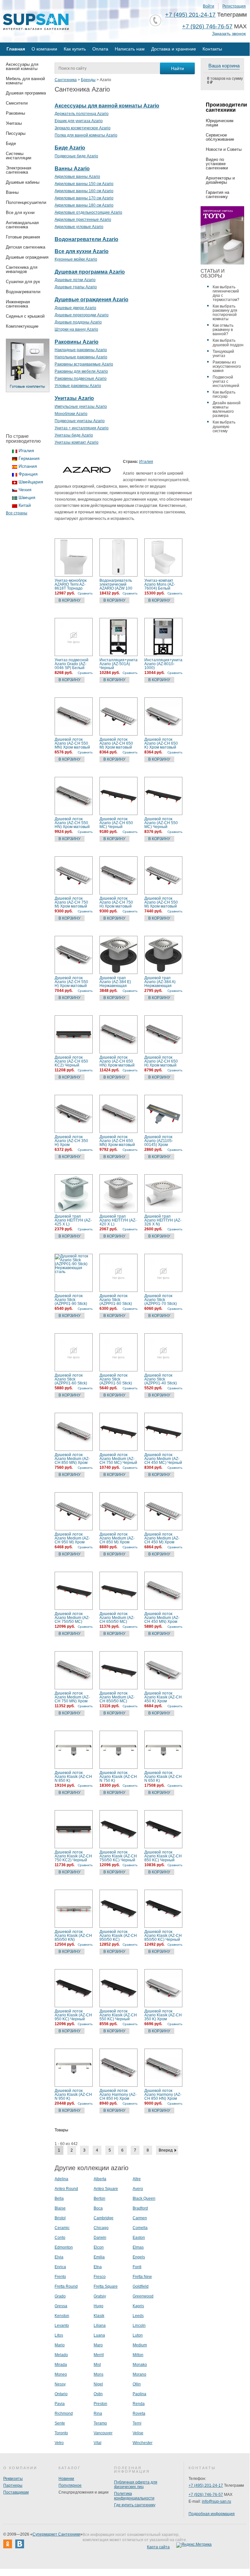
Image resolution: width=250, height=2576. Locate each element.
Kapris (138, 2306)
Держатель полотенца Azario (82, 114)
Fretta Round (66, 2286)
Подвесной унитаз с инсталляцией (226, 381)
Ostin (98, 2394)
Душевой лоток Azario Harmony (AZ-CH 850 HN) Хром (163, 2095)
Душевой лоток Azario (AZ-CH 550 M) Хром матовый (161, 902)
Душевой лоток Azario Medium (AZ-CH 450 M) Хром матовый (162, 1538)
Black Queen (144, 2198)
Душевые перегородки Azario (82, 315)
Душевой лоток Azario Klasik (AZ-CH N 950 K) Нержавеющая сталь (73, 2095)
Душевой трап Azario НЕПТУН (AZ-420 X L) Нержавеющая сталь (118, 1220)
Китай (25, 505)
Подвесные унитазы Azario (80, 421)
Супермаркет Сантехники (56, 2534)
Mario (60, 2345)
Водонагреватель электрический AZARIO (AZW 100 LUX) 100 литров (116, 584)
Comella (140, 2228)
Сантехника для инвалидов (22, 269)
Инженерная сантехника (18, 304)
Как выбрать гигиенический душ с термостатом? (226, 293)
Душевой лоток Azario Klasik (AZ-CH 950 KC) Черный (73, 2015)
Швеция (27, 497)
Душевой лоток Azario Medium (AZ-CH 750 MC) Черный (118, 1459)
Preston (100, 2404)
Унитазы (14, 123)
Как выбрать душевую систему (224, 426)
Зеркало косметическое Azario (83, 128)
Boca (98, 2208)
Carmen (140, 2218)
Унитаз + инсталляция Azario (82, 428)
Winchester (143, 2443)
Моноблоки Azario (71, 414)
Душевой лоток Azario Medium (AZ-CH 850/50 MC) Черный (117, 1697)
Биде (11, 143)
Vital (98, 2443)
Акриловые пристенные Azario (83, 220)
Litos (59, 2335)
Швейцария (31, 482)
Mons (99, 2374)
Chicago (101, 2228)
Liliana (100, 2326)
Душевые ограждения (27, 257)
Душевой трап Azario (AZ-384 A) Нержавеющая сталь (160, 982)
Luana (99, 2335)
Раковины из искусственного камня (227, 366)
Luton (138, 2335)
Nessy (60, 2384)
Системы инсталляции (19, 156)
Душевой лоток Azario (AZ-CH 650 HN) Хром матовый (117, 1061)
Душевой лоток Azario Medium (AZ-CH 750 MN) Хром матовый (72, 1697)
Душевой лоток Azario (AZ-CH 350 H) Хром (71, 1141)
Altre (137, 2179)
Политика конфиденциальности (134, 2496)
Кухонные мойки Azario (76, 259)
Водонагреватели (23, 292)
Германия (29, 458)
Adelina (61, 2179)
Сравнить (85, 593)
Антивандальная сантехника (22, 225)
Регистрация (234, 6)
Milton (138, 2355)
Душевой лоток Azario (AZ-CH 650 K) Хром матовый (161, 743)
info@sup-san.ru (217, 2501)
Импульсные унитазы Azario (81, 407)
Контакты (212, 49)
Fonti (137, 2267)
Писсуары (16, 133)
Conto (60, 2238)
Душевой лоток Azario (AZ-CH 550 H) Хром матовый (71, 982)
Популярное (70, 2485)
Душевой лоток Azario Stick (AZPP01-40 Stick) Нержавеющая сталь (161, 1379)
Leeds (138, 2316)
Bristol (60, 2218)
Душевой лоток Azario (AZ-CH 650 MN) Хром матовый (117, 1141)
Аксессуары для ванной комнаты (22, 66)
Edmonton (64, 2247)
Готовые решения (23, 237)
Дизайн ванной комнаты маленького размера (227, 409)
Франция (28, 474)
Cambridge (104, 2218)
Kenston (62, 2316)
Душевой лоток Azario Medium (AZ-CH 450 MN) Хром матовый (162, 1618)
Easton (139, 2238)
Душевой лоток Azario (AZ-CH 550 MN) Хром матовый (72, 743)
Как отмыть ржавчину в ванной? (223, 330)
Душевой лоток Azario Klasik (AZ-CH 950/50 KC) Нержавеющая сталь (118, 1936)
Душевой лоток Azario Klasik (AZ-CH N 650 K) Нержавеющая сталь (163, 1777)
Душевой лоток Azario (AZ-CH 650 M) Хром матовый (116, 743)
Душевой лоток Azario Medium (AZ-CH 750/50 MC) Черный (72, 1618)
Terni (137, 2423)
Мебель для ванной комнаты (25, 81)
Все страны (17, 513)
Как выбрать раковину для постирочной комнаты (225, 313)
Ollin (137, 2384)
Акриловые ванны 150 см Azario (84, 184)
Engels (139, 2257)
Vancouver (103, 2433)
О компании (44, 49)
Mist (97, 2365)
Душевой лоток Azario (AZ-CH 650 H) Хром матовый (161, 1061)
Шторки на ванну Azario (76, 329)
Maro (98, 2345)
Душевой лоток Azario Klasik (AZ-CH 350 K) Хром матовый (163, 2015)
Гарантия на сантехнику (217, 194)
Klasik (99, 2316)
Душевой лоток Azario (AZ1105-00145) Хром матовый (159, 1141)
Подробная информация (212, 2514)
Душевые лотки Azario (75, 280)
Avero (138, 2189)
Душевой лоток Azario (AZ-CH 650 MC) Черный (116, 823)
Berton (99, 2198)
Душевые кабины (23, 182)
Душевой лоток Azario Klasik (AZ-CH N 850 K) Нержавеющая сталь (73, 1777)
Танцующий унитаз (223, 354)
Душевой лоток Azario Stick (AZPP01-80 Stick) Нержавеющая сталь (116, 1300)
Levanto (62, 2326)
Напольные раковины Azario (81, 357)
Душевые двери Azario (75, 308)
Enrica (60, 2267)
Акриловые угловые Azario (79, 227)
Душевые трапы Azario (76, 287)
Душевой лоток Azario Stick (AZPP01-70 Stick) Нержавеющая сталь (161, 1300)
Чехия (25, 490)
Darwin (100, 2238)
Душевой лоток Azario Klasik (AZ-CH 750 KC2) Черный (73, 1856)
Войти (209, 6)
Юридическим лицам (220, 123)
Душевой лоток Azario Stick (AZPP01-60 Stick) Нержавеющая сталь (71, 1379)
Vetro (59, 2443)
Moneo (61, 2374)
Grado (60, 2296)
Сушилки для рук (23, 282)
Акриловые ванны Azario (77, 177)
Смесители (17, 103)
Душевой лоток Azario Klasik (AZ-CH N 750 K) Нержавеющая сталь (118, 1777)
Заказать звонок (229, 34)
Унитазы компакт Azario (77, 442)
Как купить (75, 49)
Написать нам (130, 49)
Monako (140, 2365)
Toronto (61, 2433)
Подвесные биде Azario (76, 156)
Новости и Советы (224, 149)
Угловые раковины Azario (78, 386)
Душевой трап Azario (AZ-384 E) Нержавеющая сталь (115, 982)
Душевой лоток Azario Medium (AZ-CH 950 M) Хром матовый (72, 1538)
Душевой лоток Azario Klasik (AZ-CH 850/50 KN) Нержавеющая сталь (73, 1936)
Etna (98, 2267)
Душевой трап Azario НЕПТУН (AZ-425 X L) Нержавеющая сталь (73, 1220)
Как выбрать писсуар (224, 394)
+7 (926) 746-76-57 (207, 26)
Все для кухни (20, 213)
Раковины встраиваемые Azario (84, 364)
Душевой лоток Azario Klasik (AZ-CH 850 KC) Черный (163, 1856)
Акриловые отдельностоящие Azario (88, 212)
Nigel (98, 2384)
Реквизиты (13, 2479)
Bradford (140, 2208)
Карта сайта (158, 2547)
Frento (60, 2277)
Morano (139, 2374)
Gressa (61, 2306)
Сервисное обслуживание (220, 137)
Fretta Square (106, 2286)
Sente (60, 2423)
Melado (61, 2355)
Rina (98, 2413)
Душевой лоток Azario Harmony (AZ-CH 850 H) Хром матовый (118, 2095)
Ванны (12, 192)
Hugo (99, 2306)
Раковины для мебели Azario (81, 371)
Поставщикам (16, 2492)
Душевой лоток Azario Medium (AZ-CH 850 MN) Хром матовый (72, 1459)
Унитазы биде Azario (74, 435)
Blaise (60, 2208)
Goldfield (141, 2286)
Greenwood (143, 2296)
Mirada (61, 2365)
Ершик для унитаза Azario (79, 121)
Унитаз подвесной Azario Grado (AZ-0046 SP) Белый (72, 664)
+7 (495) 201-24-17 (190, 15)
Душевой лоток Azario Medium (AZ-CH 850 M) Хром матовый (117, 1538)
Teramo (100, 2423)
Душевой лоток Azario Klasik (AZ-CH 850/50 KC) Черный (163, 1936)
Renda (139, 2404)
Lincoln (139, 2326)
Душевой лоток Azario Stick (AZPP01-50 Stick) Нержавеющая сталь (116, 1379)
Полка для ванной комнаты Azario (86, 135)
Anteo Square (106, 2189)
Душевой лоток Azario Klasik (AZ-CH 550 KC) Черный (118, 2015)
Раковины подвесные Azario (81, 379)
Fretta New (142, 2277)
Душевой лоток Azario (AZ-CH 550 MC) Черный (161, 823)
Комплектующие (22, 326)
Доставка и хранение (174, 49)
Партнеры (13, 2485)
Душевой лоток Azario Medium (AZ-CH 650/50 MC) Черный (117, 1618)
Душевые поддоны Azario (78, 322)
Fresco (100, 2277)
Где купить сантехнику (135, 2505)
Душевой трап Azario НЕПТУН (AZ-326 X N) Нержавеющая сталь (163, 1220)
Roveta (139, 2413)
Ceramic (62, 2228)
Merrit (99, 2355)
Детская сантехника (26, 247)
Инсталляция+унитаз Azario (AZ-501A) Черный (118, 664)
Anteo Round (66, 2189)
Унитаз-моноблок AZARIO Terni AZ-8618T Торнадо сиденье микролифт (73, 584)
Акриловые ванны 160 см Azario (84, 191)
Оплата (100, 49)
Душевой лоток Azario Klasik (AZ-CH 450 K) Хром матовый (163, 1697)
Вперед (166, 2150)
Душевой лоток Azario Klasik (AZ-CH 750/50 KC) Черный (118, 1856)
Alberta (100, 2179)
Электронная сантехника (19, 170)
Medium (140, 2345)
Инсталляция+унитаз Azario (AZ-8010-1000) (163, 664)
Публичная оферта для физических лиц (136, 2484)
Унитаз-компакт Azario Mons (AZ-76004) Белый (160, 584)
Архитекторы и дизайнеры (220, 180)
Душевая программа (26, 93)
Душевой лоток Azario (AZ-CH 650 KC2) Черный (71, 1061)
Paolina (139, 2394)
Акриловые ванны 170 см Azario (84, 198)
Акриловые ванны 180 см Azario (84, 205)
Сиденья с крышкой (25, 316)
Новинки (66, 2479)
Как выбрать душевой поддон (228, 343)
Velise (138, 2433)
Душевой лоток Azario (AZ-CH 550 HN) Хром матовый (72, 823)
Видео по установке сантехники (217, 164)
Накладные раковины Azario (81, 350)
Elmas (138, 2247)
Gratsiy (100, 2296)
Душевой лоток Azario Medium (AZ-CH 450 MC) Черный (163, 1459)
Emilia (99, 2257)
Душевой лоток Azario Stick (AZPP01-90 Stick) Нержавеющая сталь (71, 1300)
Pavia (60, 2404)
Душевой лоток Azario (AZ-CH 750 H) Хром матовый (116, 902)
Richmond (64, 2413)
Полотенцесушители (26, 202)
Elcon (99, 2247)
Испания (28, 466)
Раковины (15, 113)
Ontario (61, 2394)
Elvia (59, 2257)
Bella (59, 2198)
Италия (26, 451)
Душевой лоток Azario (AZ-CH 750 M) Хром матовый (71, 902)
